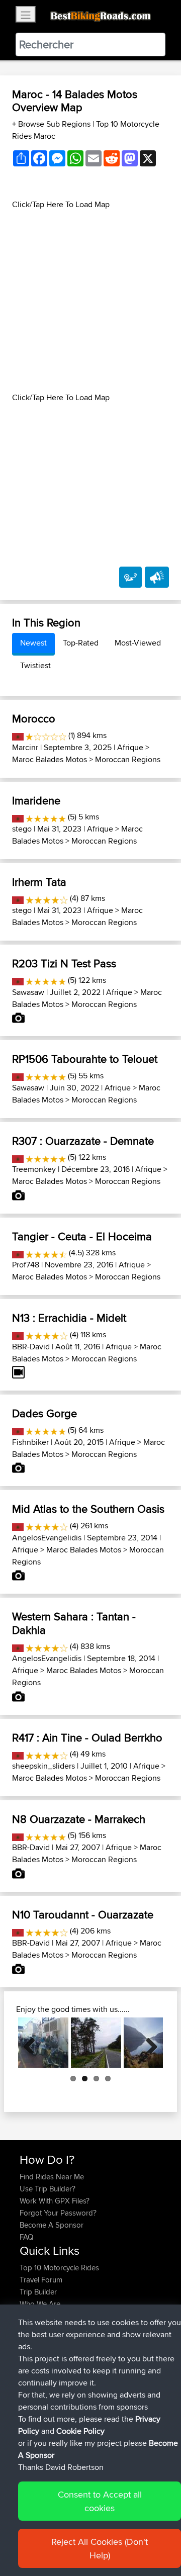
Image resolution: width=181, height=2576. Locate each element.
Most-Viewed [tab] (138, 643)
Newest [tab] (33, 643)
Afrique (130, 747)
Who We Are (40, 2304)
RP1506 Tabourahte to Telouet (85, 1059)
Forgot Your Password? (58, 2213)
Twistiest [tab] (35, 665)
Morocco (34, 718)
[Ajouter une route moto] (130, 577)
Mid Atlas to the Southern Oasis (88, 1509)
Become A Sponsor (52, 2225)
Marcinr (25, 747)
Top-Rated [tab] (81, 643)
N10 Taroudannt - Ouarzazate (83, 1914)
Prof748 (26, 1265)
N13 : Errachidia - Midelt (69, 1318)
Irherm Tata (39, 882)
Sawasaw (28, 992)
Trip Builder (38, 2292)
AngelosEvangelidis (47, 1538)
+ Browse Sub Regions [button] (52, 124)
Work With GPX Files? (55, 2201)
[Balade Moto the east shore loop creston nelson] (43, 2043)
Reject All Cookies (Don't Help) (100, 2548)
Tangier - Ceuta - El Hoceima (82, 1236)
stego (22, 829)
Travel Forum (41, 2280)
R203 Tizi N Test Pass (64, 963)
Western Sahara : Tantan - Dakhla (74, 1623)
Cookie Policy (80, 2431)
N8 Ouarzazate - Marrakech (79, 1819)
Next (148, 2043)
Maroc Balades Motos (50, 759)
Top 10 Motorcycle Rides (59, 2268)
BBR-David (31, 1347)
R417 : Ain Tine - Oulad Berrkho (87, 1737)
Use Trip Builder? (48, 2189)
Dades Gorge (44, 1413)
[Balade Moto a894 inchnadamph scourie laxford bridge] (96, 2043)
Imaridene (36, 800)
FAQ (26, 2237)
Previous (33, 2043)
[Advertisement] (90, 301)
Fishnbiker (30, 1442)
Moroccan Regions (128, 759)
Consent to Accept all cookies (100, 2501)
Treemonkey (34, 1169)
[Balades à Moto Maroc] (18, 735)
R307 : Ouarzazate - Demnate (83, 1141)
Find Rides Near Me (52, 2177)
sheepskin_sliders (43, 1766)
